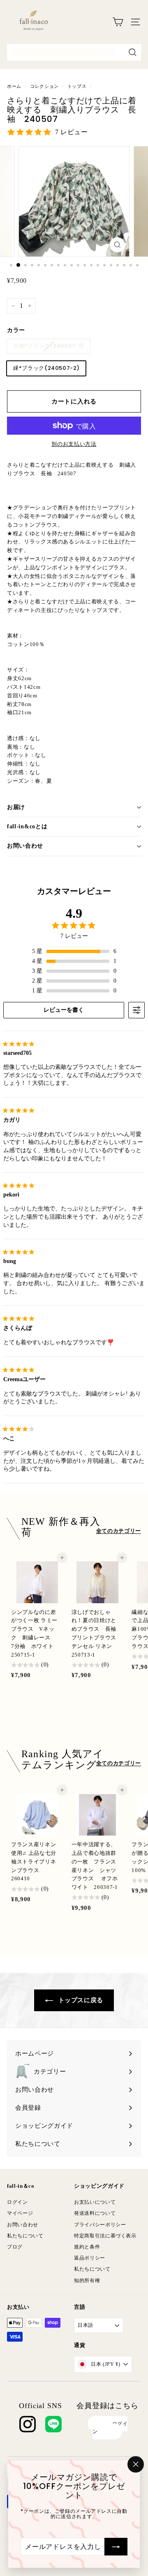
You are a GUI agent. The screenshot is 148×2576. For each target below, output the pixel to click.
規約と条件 (87, 2247)
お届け (16, 807)
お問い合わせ (25, 846)
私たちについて (25, 2236)
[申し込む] (116, 2546)
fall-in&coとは (27, 826)
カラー (16, 330)
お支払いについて (95, 2202)
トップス (77, 86)
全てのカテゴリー (119, 1531)
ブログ (15, 2247)
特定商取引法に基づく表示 (105, 2236)
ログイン (17, 2202)
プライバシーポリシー (100, 2225)
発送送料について (95, 2213)
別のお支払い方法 (74, 444)
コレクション (44, 86)
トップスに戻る (80, 2000)
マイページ (20, 2213)
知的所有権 (87, 2280)
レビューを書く (64, 1010)
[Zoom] (117, 245)
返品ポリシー (90, 2258)
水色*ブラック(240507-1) (49, 346)
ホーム (14, 86)
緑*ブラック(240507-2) (46, 368)
